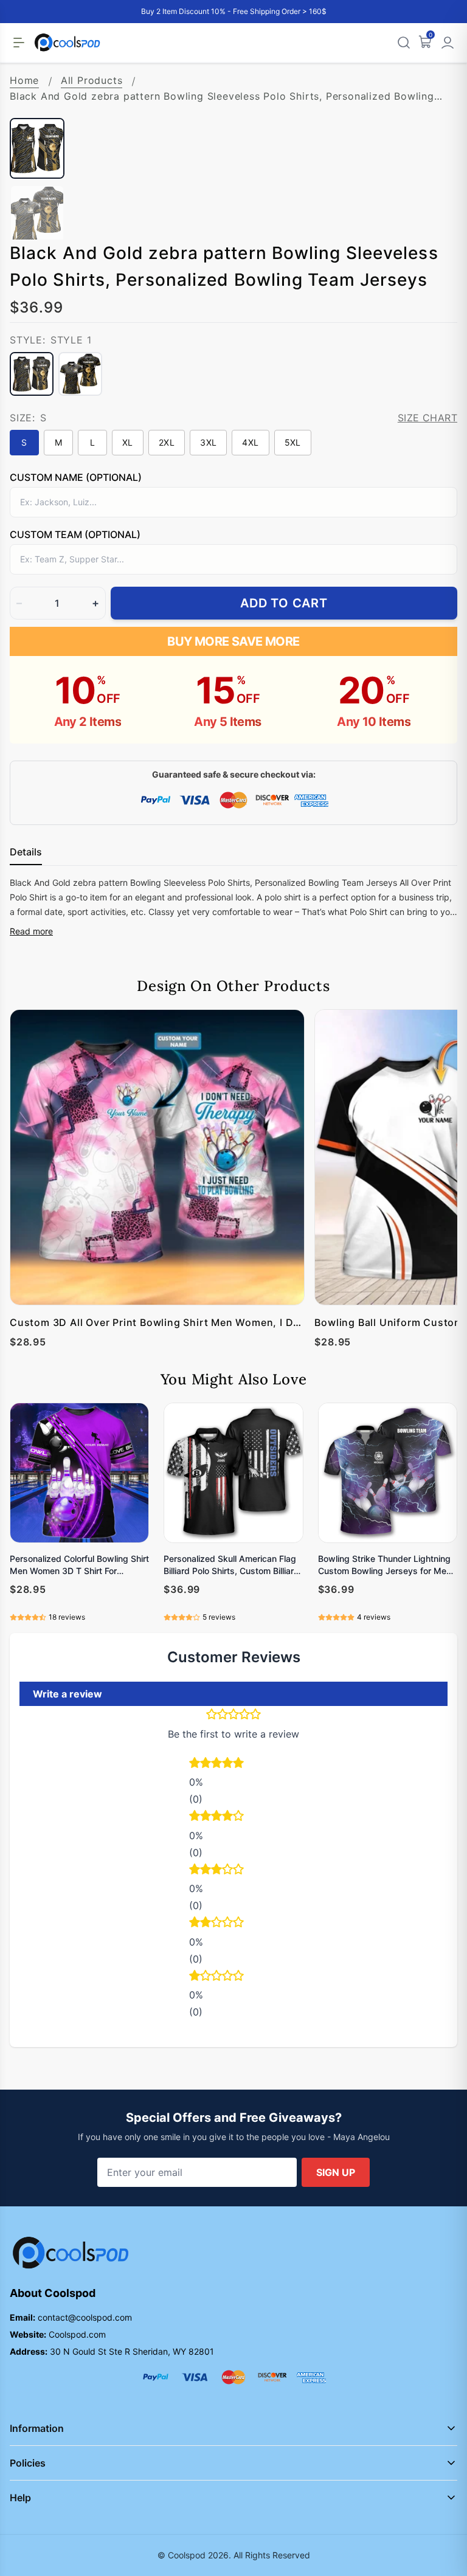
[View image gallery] (435, 96)
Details (26, 852)
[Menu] (19, 43)
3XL (208, 442)
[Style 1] (32, 374)
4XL (250, 442)
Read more (31, 931)
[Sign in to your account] (448, 43)
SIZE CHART (427, 418)
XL (128, 442)
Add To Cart (284, 603)
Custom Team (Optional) (75, 534)
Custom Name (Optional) (76, 477)
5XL (293, 442)
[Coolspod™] (71, 2253)
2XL (167, 442)
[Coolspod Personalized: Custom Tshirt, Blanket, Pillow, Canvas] (67, 43)
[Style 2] (80, 374)
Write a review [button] (67, 1694)
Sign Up (336, 2172)
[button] (233, 1764)
